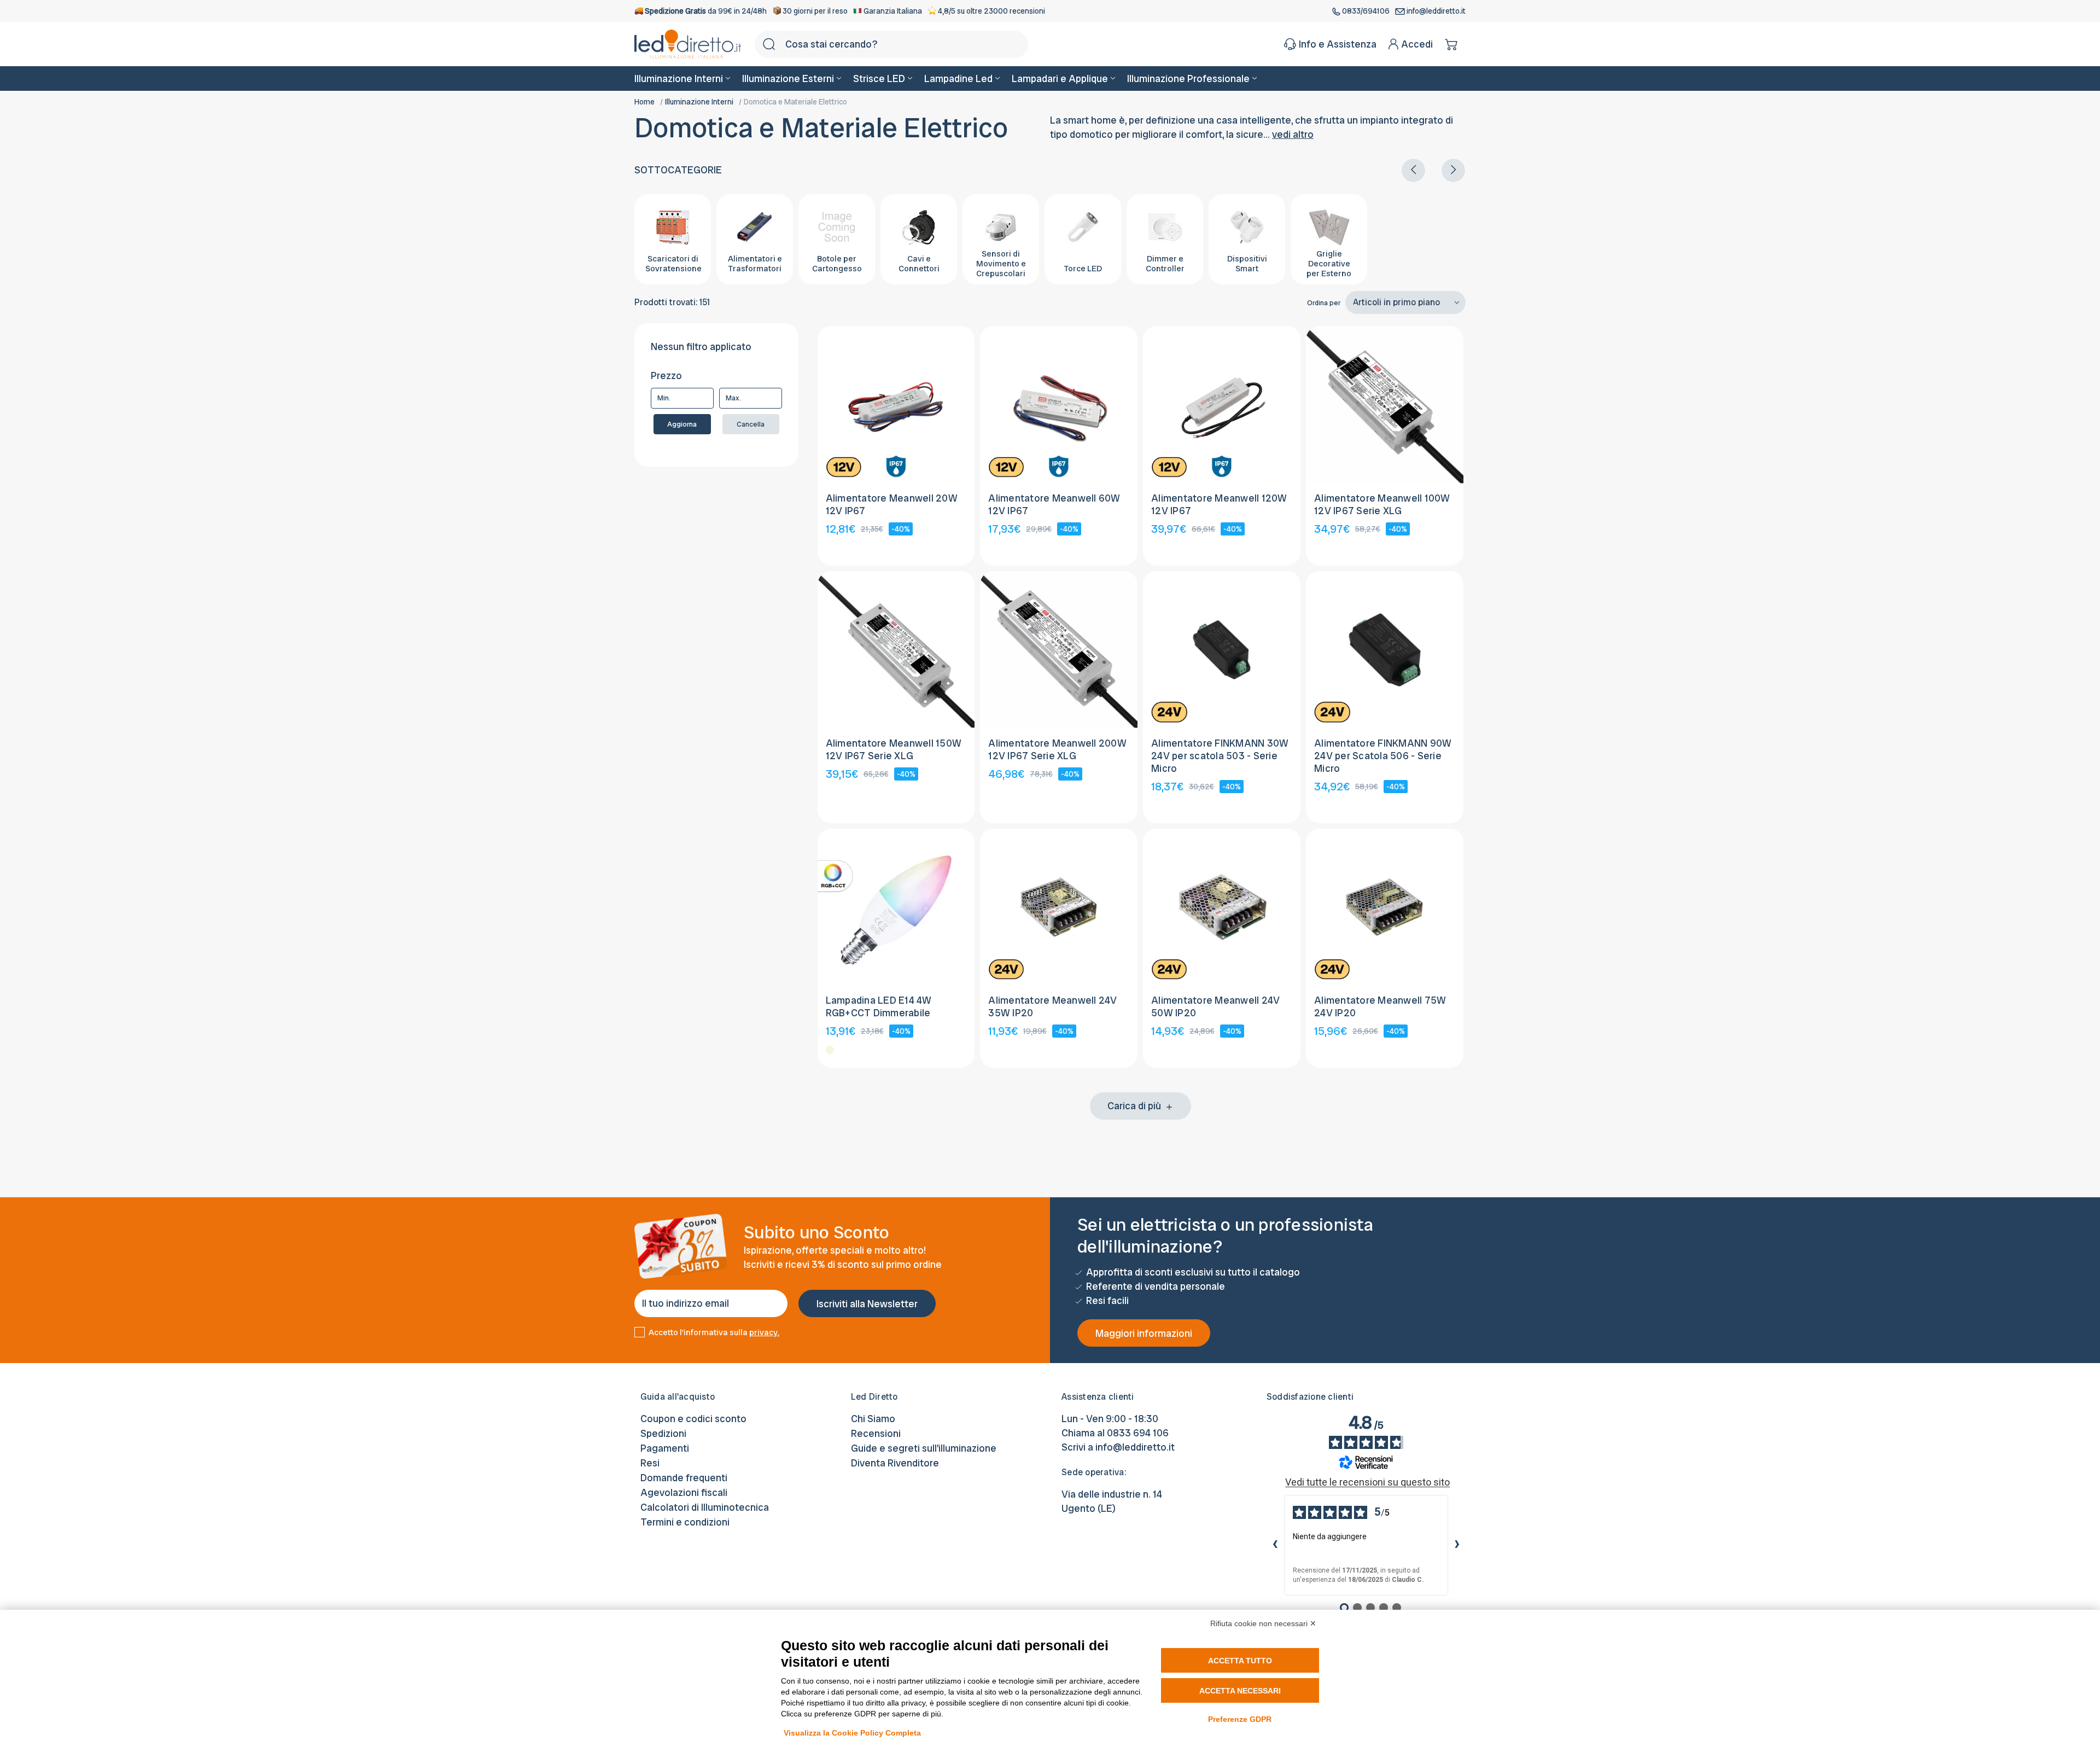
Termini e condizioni (685, 1522)
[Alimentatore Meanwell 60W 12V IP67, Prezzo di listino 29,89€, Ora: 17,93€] (1059, 405)
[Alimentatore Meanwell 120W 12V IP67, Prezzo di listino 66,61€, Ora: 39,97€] (1222, 405)
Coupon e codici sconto (693, 1419)
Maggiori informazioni (1144, 1333)
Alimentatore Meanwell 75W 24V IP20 (1380, 1006)
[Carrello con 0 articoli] (1452, 44)
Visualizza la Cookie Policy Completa (852, 1733)
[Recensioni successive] (1457, 1545)
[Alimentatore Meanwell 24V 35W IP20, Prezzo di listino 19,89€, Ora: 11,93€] (1059, 907)
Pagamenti (665, 1448)
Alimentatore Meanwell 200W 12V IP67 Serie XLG (1057, 749)
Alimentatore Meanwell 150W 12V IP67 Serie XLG (894, 749)
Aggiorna (682, 424)
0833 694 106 (1138, 1433)
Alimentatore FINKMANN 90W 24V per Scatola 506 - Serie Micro (1383, 756)
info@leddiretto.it (1435, 11)
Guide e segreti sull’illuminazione (924, 1448)
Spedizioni (663, 1433)
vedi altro (1293, 134)
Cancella (751, 424)
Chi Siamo (873, 1419)
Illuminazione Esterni (788, 78)
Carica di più (1135, 1106)
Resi (650, 1463)
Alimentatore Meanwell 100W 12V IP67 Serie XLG (1382, 504)
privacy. (764, 1332)
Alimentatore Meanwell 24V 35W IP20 (1052, 1006)
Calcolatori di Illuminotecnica (705, 1507)
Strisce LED (879, 78)
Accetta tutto (1240, 1661)
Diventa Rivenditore (895, 1463)
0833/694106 (1366, 11)
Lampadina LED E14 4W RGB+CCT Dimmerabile (879, 1006)
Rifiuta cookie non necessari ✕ (1263, 1623)
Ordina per (1324, 303)
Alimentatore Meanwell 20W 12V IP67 (892, 504)
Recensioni (876, 1433)
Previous (1413, 170)
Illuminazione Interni (679, 78)
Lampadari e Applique (1060, 78)
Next (1453, 170)
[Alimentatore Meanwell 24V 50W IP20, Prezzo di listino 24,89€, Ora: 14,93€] (1222, 907)
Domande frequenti (684, 1478)
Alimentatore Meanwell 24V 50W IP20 (1215, 1006)
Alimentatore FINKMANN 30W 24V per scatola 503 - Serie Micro (1220, 756)
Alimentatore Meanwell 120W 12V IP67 (1219, 504)
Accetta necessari (1240, 1691)
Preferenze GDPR (1240, 1719)
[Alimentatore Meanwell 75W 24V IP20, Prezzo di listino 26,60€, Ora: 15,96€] (1385, 907)
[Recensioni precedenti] (1275, 1545)
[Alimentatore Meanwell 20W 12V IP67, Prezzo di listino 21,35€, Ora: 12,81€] (896, 405)
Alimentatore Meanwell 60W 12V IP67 (1054, 504)
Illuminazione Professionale (1188, 78)
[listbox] (1405, 302)
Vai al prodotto (896, 459)
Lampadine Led (958, 78)
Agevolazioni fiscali (684, 1492)
